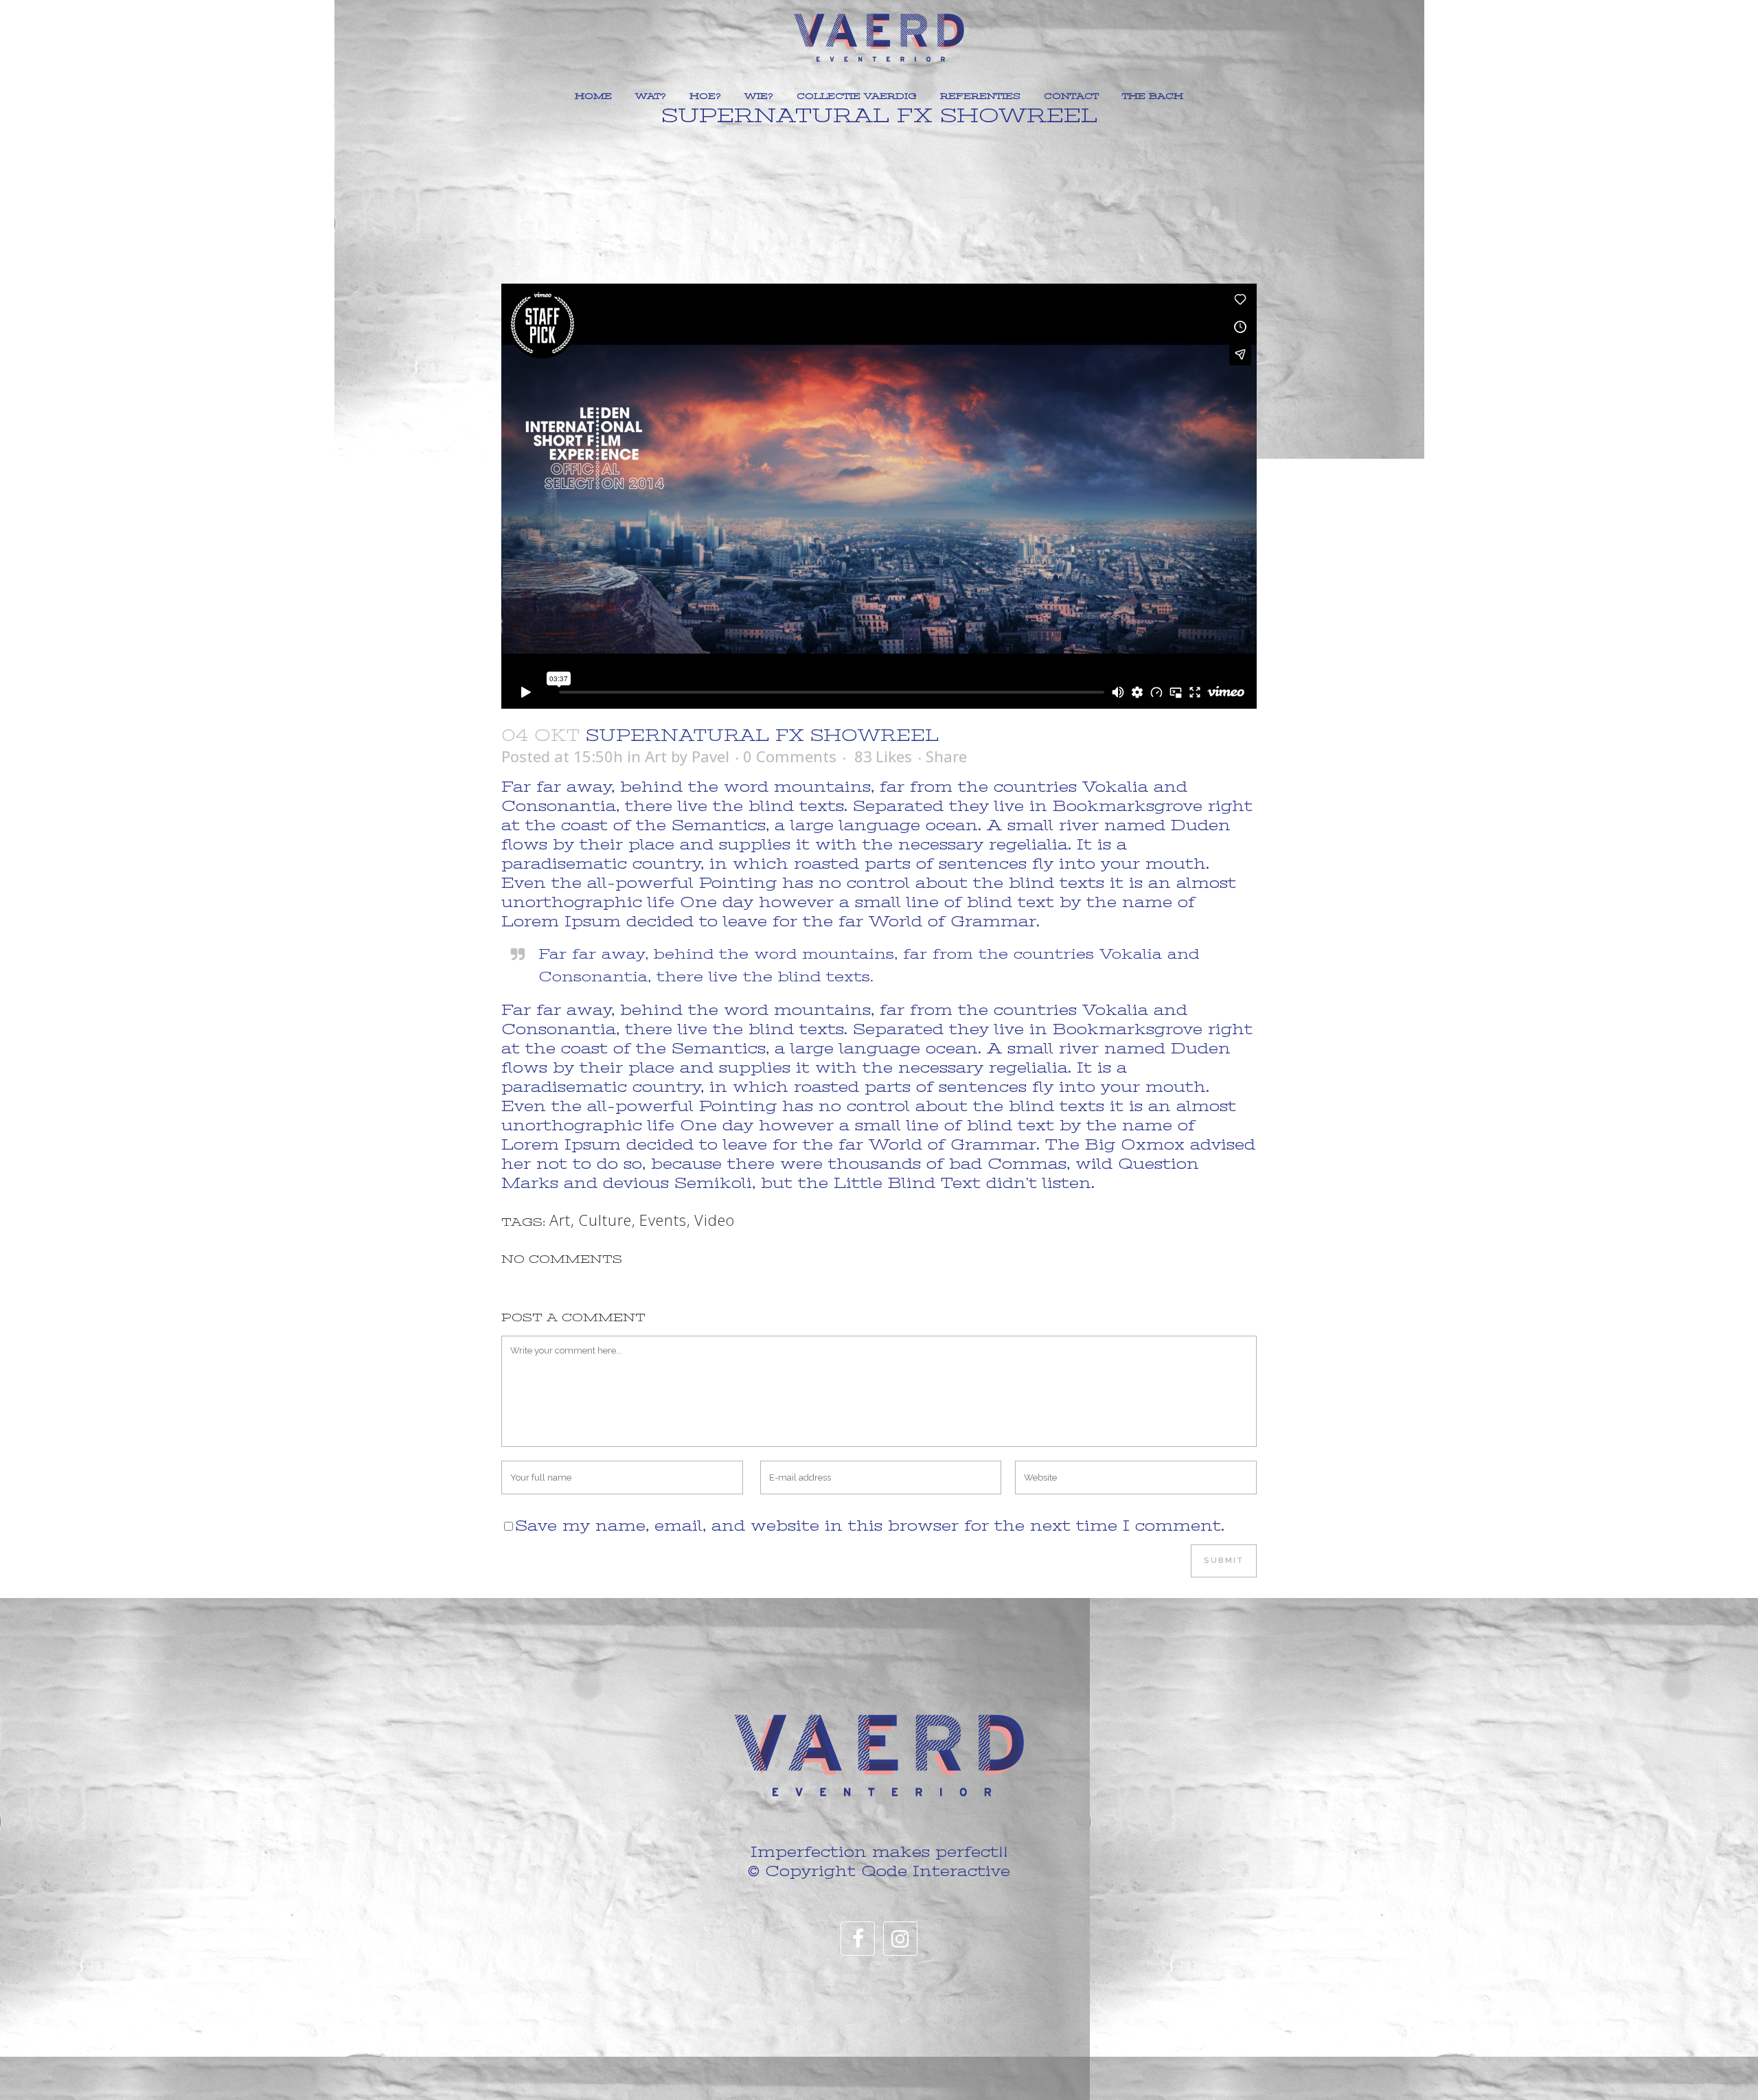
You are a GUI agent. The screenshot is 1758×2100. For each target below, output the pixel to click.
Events (663, 1220)
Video (715, 1220)
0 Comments (790, 756)
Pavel (710, 756)
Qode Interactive (936, 1871)
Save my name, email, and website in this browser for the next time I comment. (870, 1526)
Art (656, 756)
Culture (605, 1220)
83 (883, 756)
